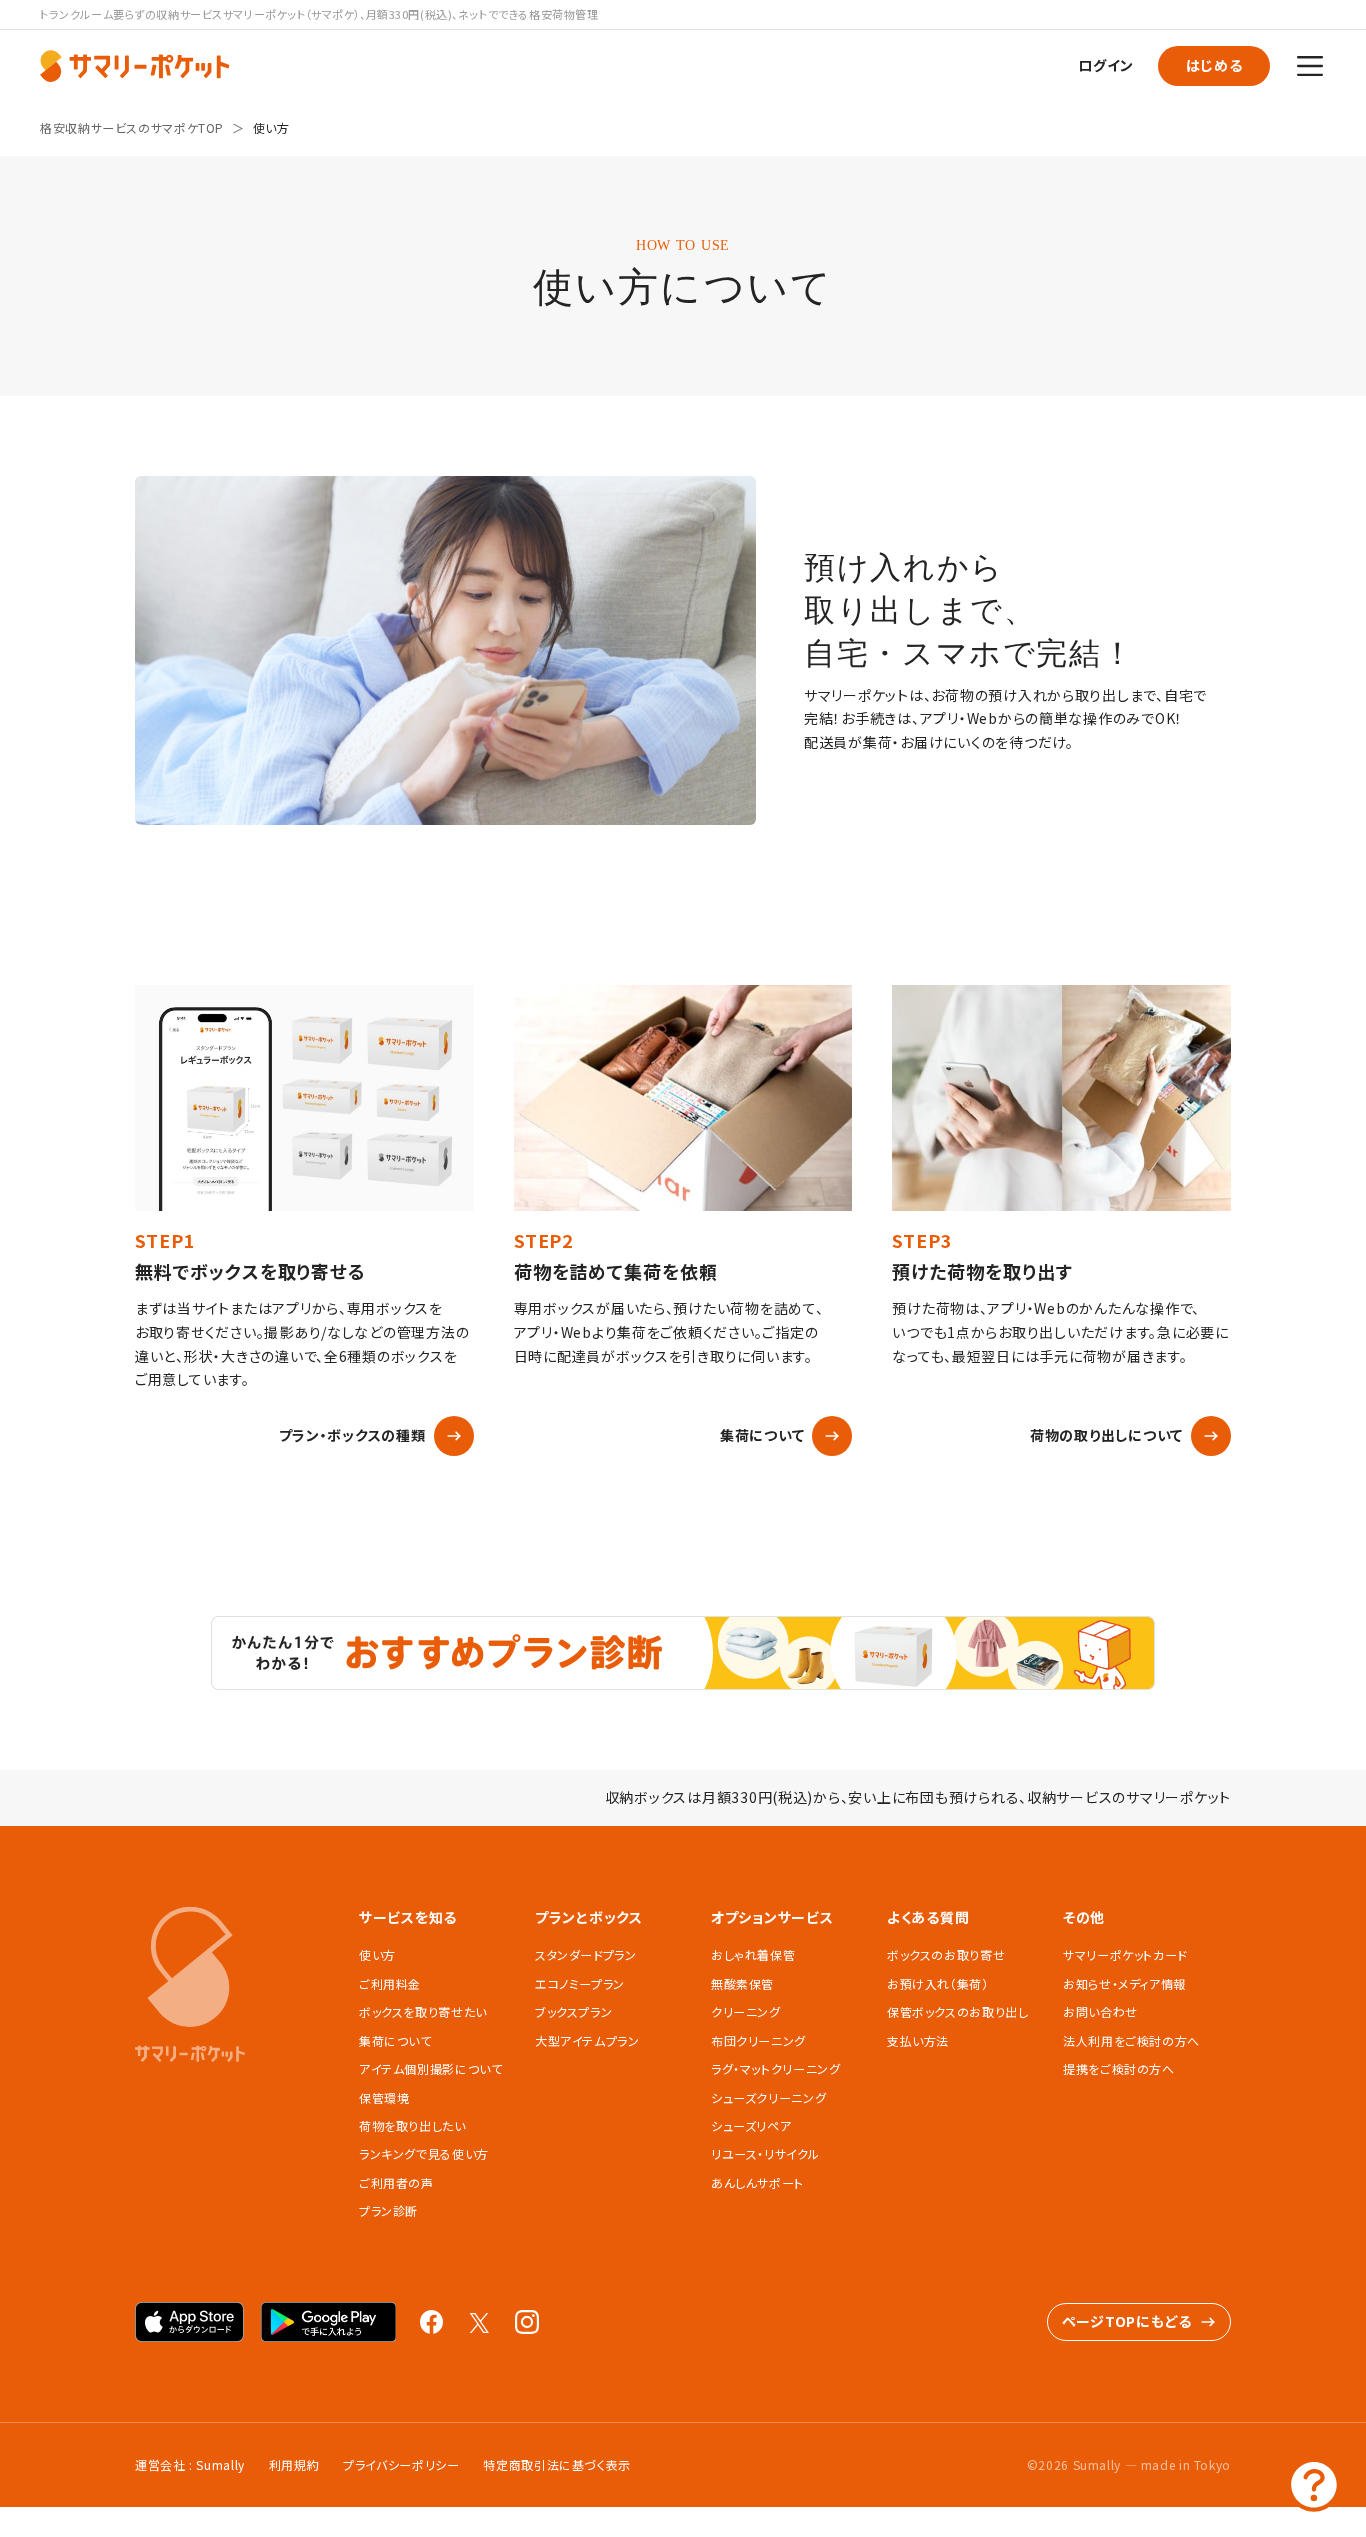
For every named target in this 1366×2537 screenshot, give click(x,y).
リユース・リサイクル (765, 2153)
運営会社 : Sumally (190, 2464)
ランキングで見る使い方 (424, 2153)
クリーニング (746, 2011)
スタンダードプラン (586, 1954)
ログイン (1106, 65)
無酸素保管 (742, 1983)
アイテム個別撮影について (431, 2068)
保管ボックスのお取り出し (958, 2011)
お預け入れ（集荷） (938, 1983)
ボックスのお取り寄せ (946, 1954)
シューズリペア (751, 2125)
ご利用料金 (390, 1983)
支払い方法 (918, 2040)
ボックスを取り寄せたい (423, 2011)
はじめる (1214, 65)
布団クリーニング (758, 2040)
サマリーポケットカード (1125, 1954)
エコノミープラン (580, 1983)
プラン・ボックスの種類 (352, 1435)
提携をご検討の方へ (1119, 2068)
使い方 (271, 127)
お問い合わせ (1100, 2011)
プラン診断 (388, 2210)
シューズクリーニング (768, 2097)
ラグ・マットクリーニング (776, 2068)
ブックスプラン (573, 2011)
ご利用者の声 (396, 2182)
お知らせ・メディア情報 (1124, 1983)
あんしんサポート (757, 2182)
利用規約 (294, 2464)
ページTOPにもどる (1127, 2321)
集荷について (762, 1435)
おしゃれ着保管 (753, 1954)
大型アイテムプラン (587, 2040)
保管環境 (384, 2097)
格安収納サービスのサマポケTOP (132, 127)
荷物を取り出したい (412, 2125)
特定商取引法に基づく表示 (557, 2464)
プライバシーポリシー (401, 2464)
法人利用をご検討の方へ (1131, 2040)
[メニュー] (1310, 66)
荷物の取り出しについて (1106, 1435)
